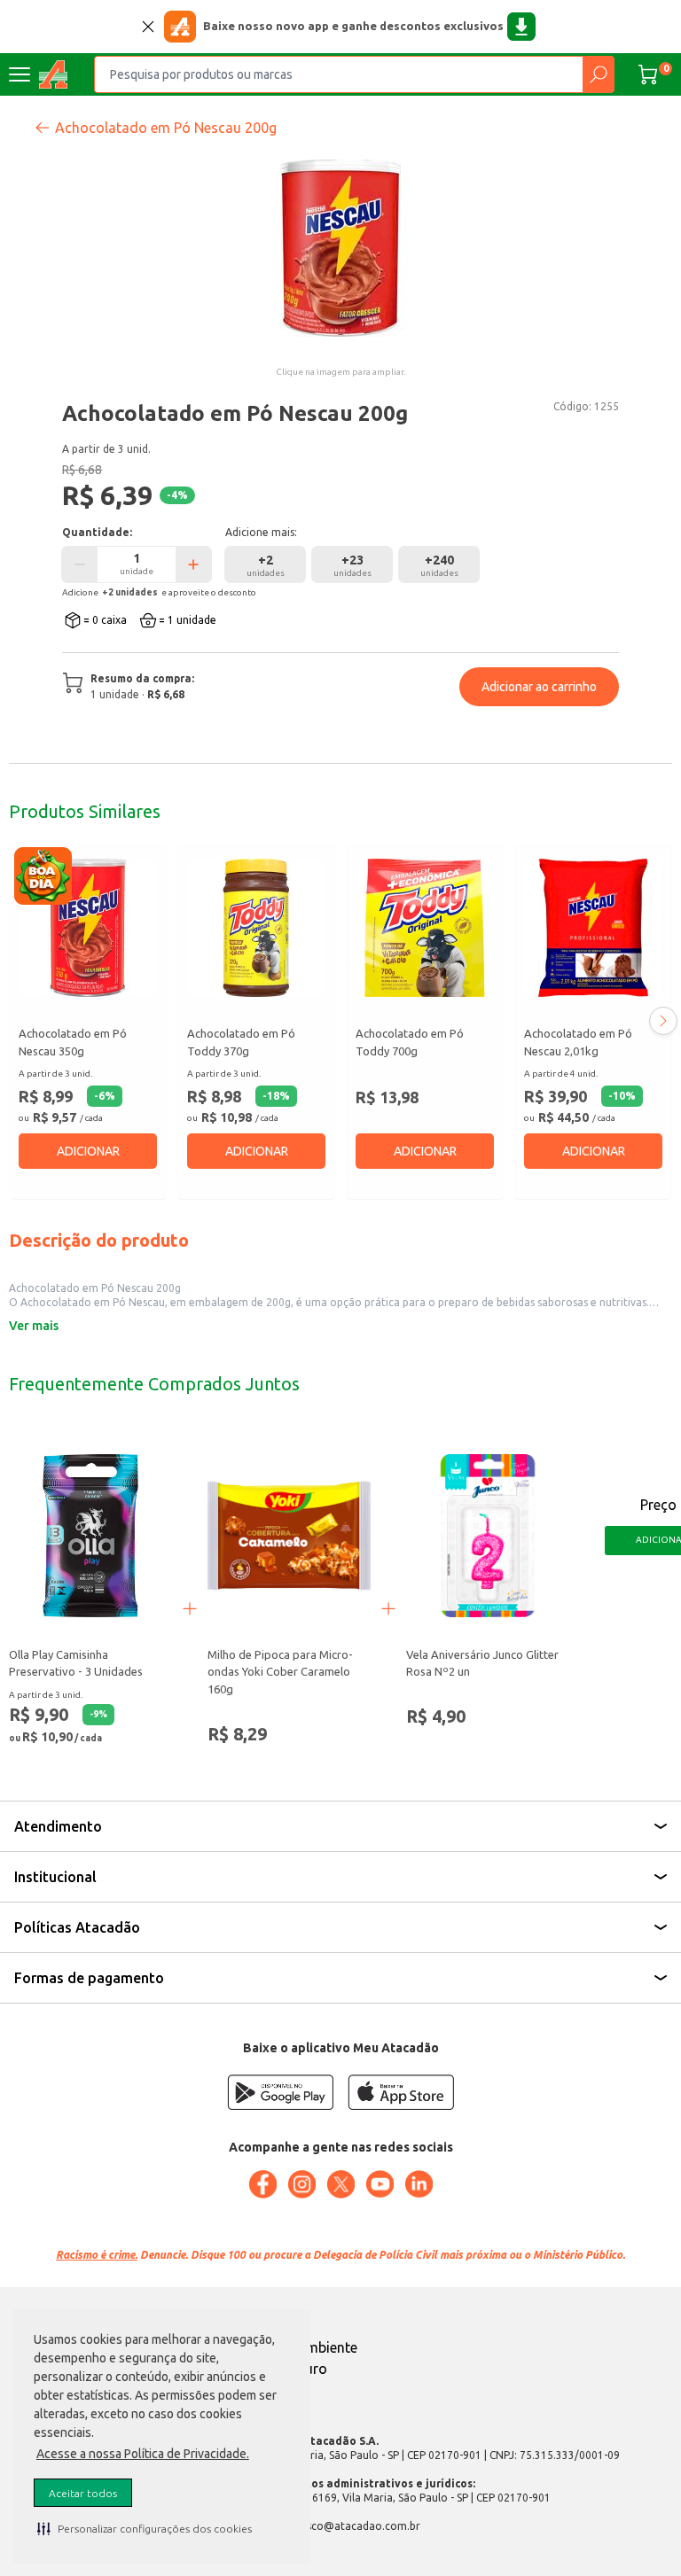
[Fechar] (148, 27)
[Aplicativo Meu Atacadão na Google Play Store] (280, 2092)
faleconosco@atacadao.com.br (341, 2526)
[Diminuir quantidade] (80, 564)
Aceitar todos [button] (83, 2493)
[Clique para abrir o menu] (20, 74)
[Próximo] (663, 1021)
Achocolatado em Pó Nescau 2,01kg (578, 1042)
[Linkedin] (419, 2184)
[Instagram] (301, 2184)
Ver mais (34, 1326)
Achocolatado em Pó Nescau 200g (166, 128)
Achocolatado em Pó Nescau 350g (73, 1042)
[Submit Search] (598, 74)
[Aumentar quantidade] (193, 564)
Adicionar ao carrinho (539, 687)
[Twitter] (340, 2184)
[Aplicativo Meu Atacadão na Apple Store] (401, 2092)
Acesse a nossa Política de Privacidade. (143, 2454)
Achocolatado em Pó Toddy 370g (241, 1042)
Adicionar (88, 1151)
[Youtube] (380, 2184)
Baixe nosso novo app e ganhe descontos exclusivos (353, 26)
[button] (145, 2528)
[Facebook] (262, 2184)
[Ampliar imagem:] (340, 248)
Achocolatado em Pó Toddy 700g (410, 1042)
